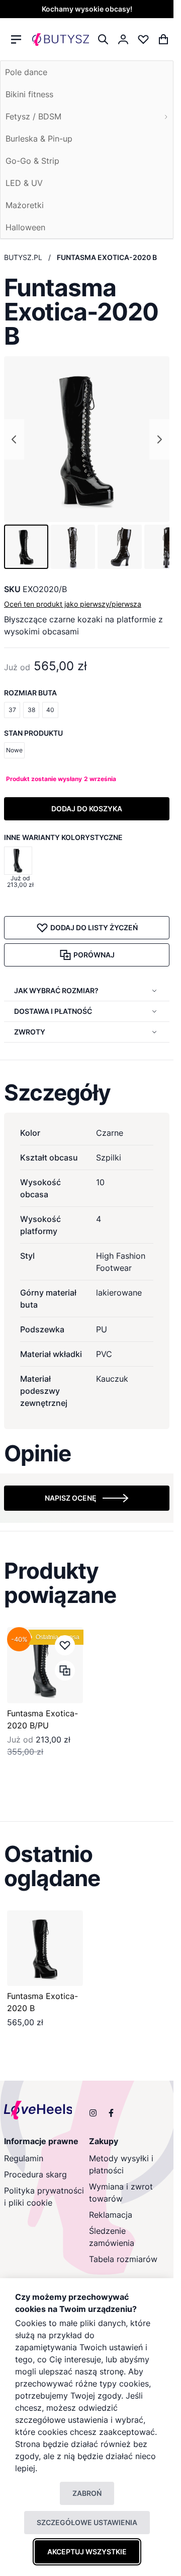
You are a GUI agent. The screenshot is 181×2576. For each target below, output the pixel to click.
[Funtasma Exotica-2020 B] (45, 1948)
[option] (18, 861)
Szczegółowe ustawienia (87, 2522)
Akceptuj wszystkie (87, 2552)
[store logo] (61, 39)
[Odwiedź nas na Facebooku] (111, 2113)
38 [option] (31, 710)
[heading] (87, 1092)
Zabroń (87, 2493)
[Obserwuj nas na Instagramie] (93, 2113)
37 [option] (12, 710)
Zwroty (30, 1032)
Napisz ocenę (71, 1498)
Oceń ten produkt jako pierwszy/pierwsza (73, 604)
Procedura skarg (35, 2174)
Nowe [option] (14, 750)
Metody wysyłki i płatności (121, 2164)
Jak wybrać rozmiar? (56, 990)
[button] (26, 547)
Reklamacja (111, 2215)
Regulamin (24, 2158)
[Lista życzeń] (143, 39)
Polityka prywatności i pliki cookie (44, 2197)
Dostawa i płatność (53, 1011)
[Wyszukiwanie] (103, 39)
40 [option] (50, 710)
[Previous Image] (14, 439)
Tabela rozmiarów (123, 2259)
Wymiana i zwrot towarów (121, 2193)
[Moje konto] (123, 39)
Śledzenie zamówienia (112, 2237)
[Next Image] (159, 439)
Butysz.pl (23, 257)
